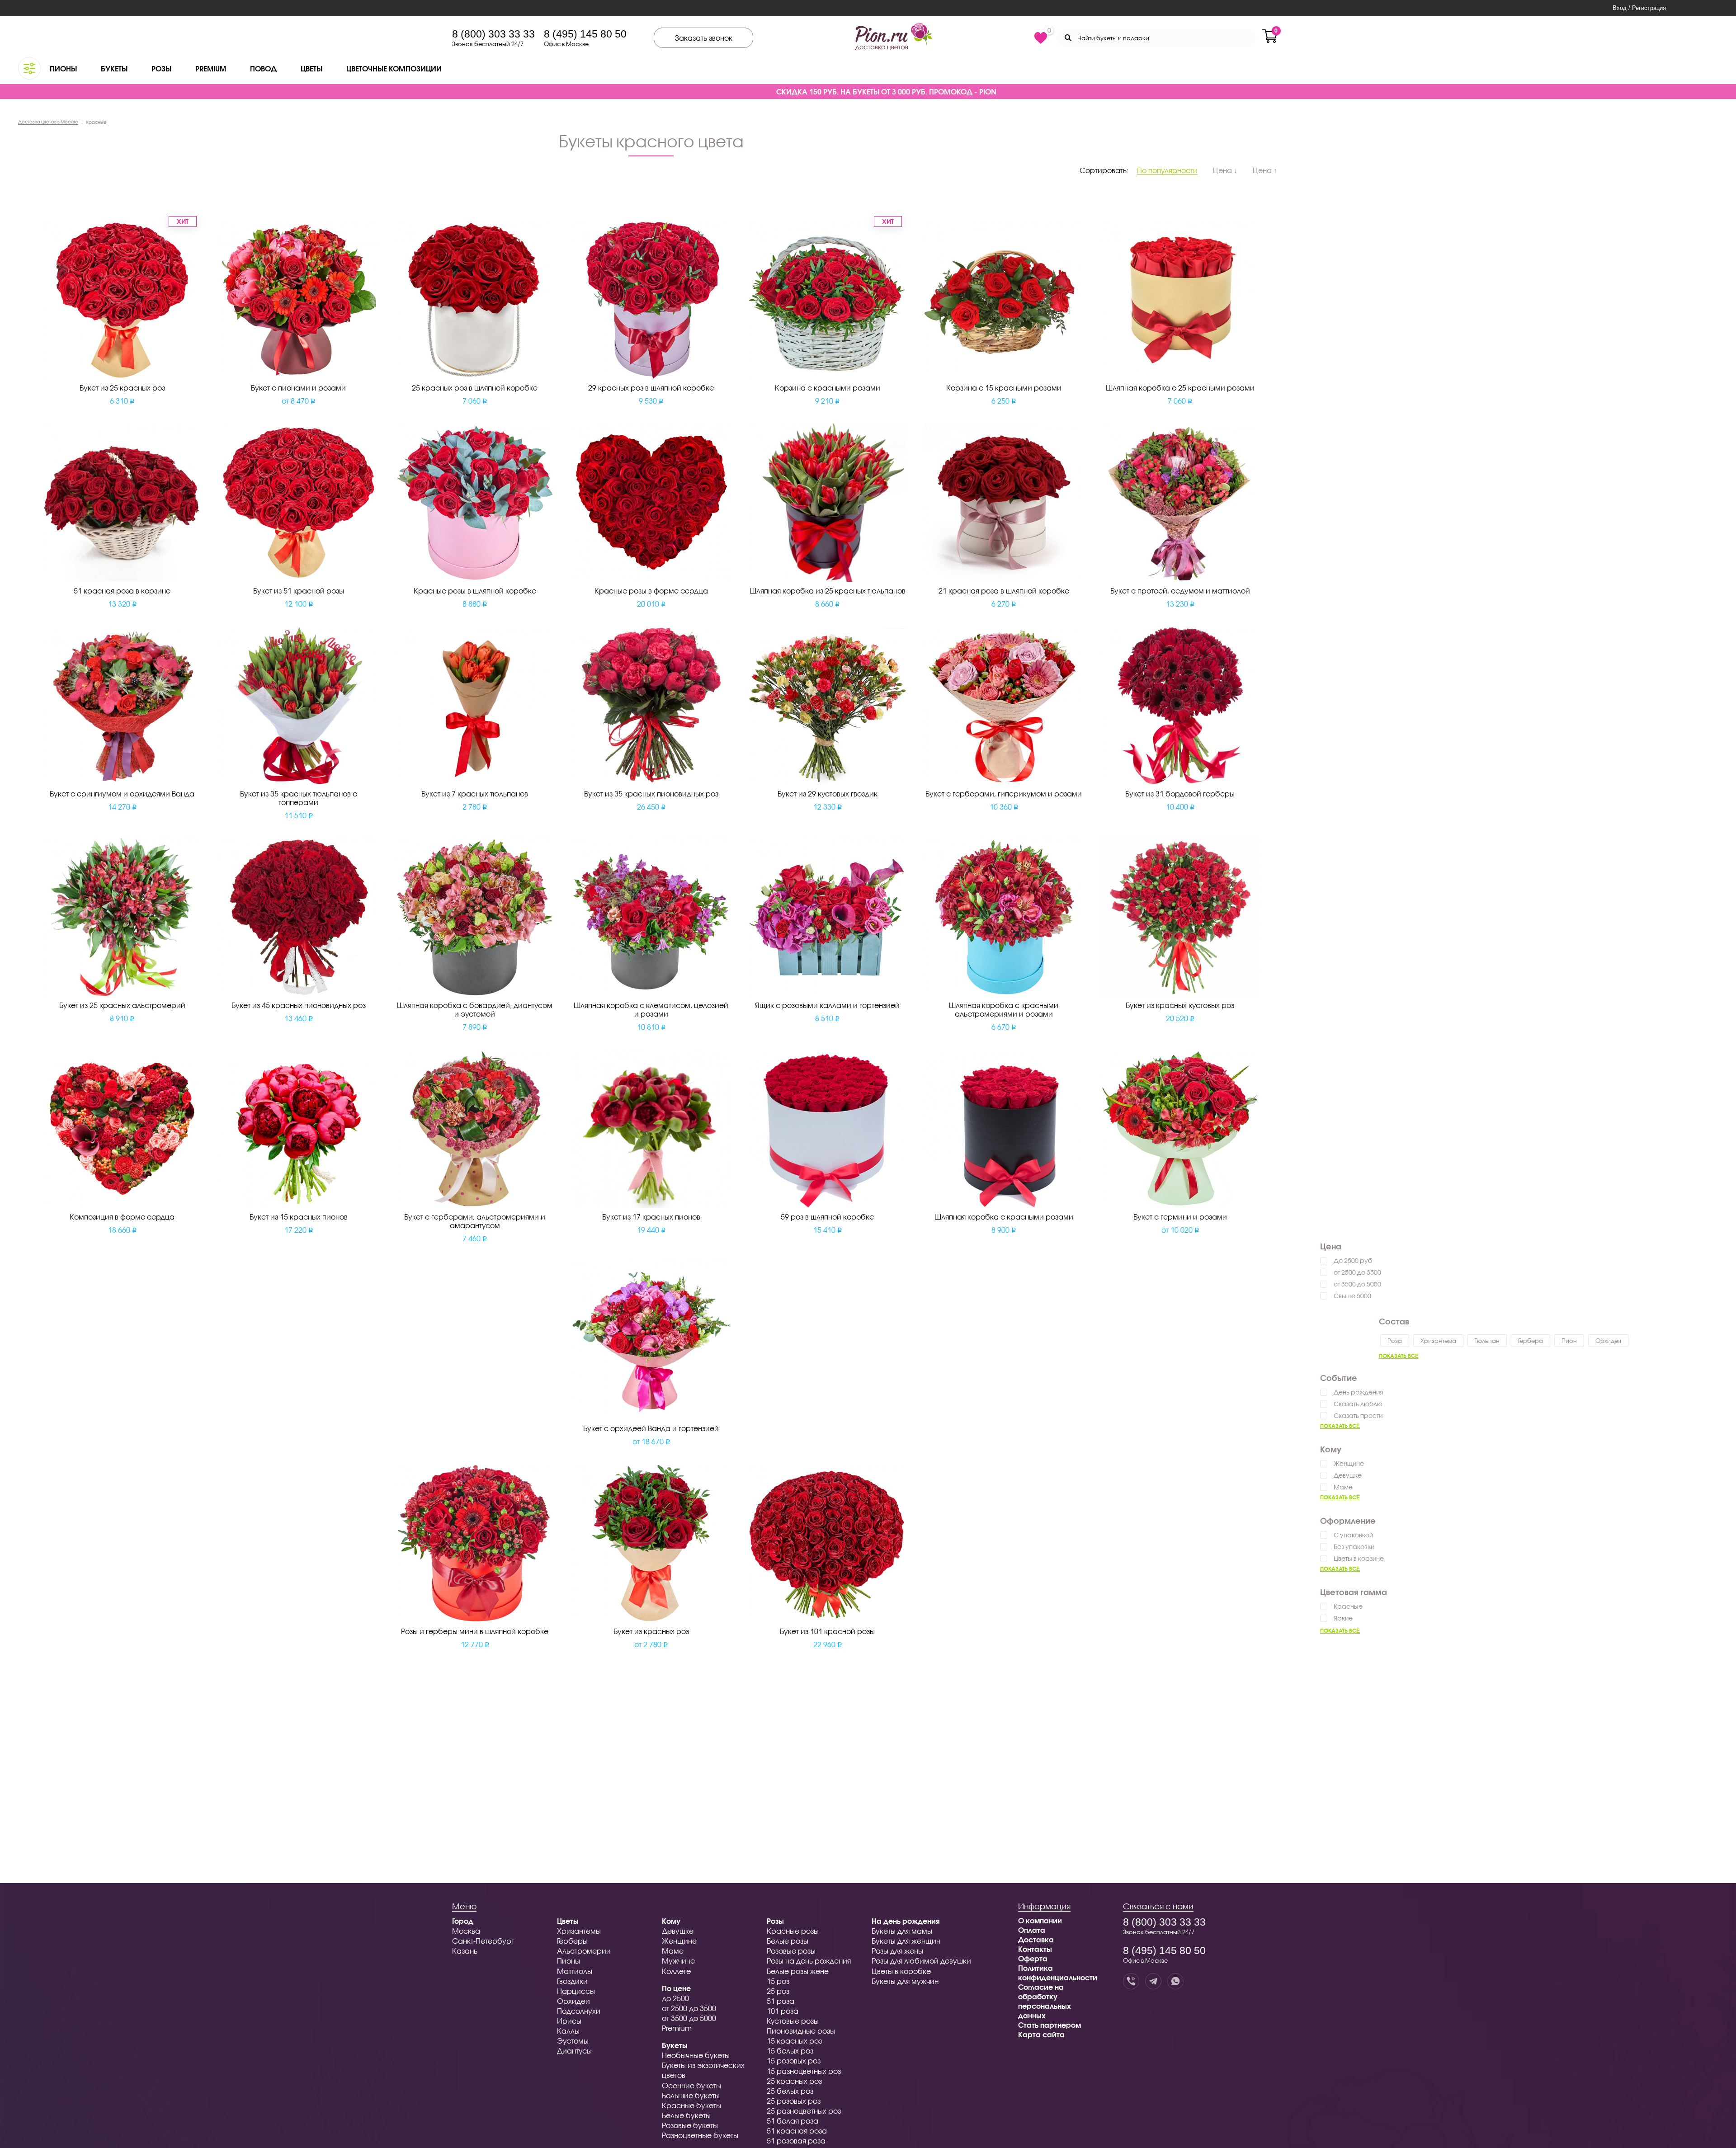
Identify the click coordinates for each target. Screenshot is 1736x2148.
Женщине (1349, 1463)
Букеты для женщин (906, 1941)
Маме (1343, 1487)
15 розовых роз (794, 2061)
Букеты (114, 68)
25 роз (778, 1991)
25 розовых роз (794, 2101)
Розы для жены (897, 1951)
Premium (211, 68)
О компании (1040, 1920)
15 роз (778, 1981)
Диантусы (574, 2051)
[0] (1041, 38)
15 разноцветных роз (804, 2071)
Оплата (1032, 1930)
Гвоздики (572, 1981)
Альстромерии (584, 1951)
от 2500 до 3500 (1357, 1272)
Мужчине (678, 1961)
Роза (1395, 1341)
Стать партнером (1050, 2025)
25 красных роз (794, 2081)
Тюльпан (1487, 1341)
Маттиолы (575, 1971)
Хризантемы (579, 1931)
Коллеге (676, 1971)
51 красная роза (797, 2131)
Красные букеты (691, 2105)
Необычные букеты (696, 2055)
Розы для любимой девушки (921, 1961)
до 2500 (675, 1998)
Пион (1569, 1341)
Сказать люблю (1358, 1404)
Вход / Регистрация (1639, 8)
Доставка (1036, 1939)
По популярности (1167, 170)
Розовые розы (791, 1951)
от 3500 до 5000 (1357, 1284)
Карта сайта (1041, 2034)
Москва (466, 1931)
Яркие (1343, 1618)
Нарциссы (576, 1991)
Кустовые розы (793, 2021)
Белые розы (788, 1941)
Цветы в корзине (1359, 1558)
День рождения (1358, 1392)
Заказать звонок (704, 38)
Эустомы (573, 2041)
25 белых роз (790, 2091)
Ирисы (569, 2021)
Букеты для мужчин (905, 1981)
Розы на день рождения (809, 1961)
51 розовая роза (796, 2141)
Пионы (63, 68)
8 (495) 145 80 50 (585, 34)
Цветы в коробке (901, 1971)
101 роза (783, 2011)
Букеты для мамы (902, 1931)
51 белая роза (793, 2121)
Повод (263, 68)
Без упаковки (1354, 1547)
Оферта (1033, 1958)
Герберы (572, 1941)
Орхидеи (573, 2001)
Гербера (1531, 1341)
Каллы (568, 2031)
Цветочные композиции (394, 68)
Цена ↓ (1225, 170)
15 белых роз (790, 2051)
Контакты (1035, 1949)
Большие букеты (691, 2095)
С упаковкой (1353, 1535)
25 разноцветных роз (804, 2111)
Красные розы (793, 1931)
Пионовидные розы (801, 2031)
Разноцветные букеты (700, 2135)
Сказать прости (1358, 1416)
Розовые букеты (690, 2125)
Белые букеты (686, 2115)
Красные (1348, 1606)
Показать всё (1399, 1356)
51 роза (781, 2001)
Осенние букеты (691, 2085)
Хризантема (1438, 1341)
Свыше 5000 (1352, 1296)
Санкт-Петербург (483, 1941)
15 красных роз (794, 2041)
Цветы (311, 68)
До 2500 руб (1353, 1260)
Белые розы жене (798, 1971)
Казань (465, 1951)
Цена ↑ (1265, 170)
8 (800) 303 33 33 (493, 34)
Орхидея (1608, 1341)
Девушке (1348, 1475)
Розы (161, 68)
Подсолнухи (579, 2011)
